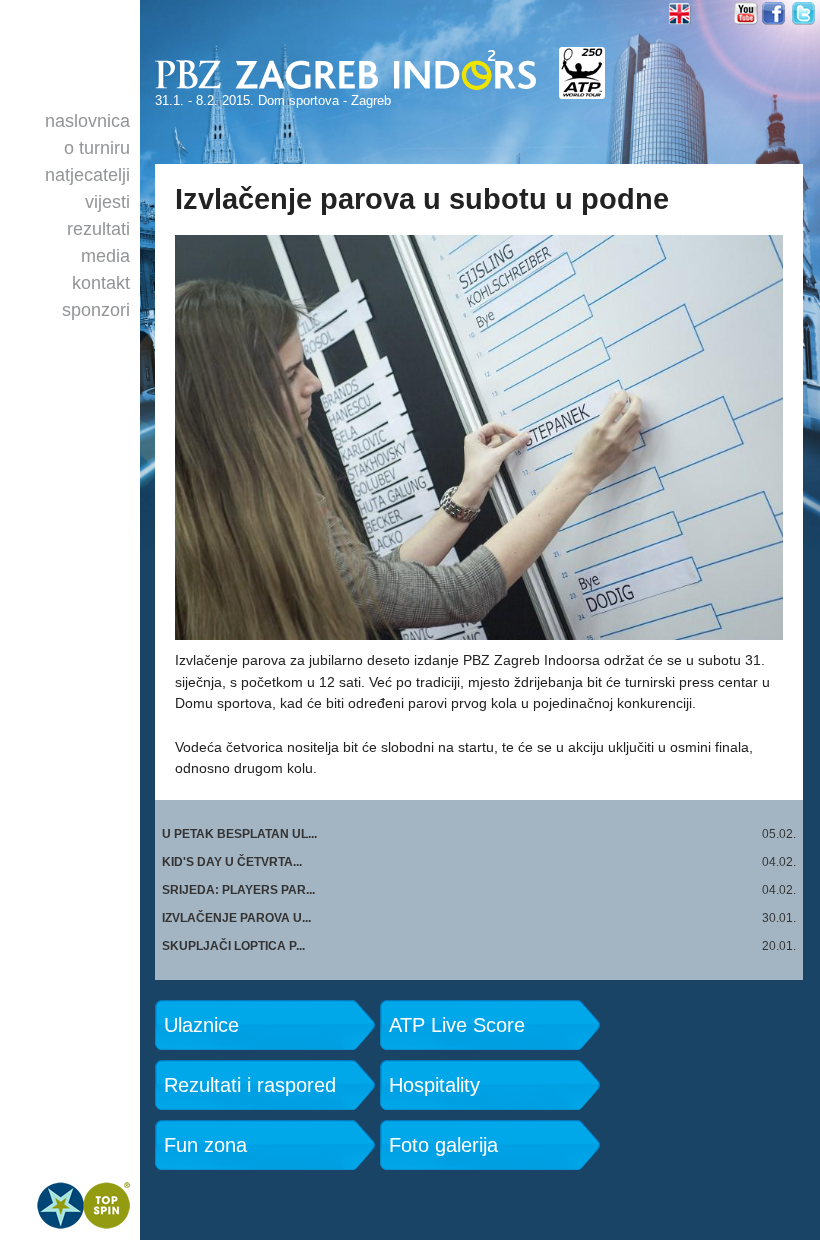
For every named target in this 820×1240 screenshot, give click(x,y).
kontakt (101, 283)
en (682, 13)
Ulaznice (201, 1024)
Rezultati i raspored (250, 1084)
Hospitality (434, 1084)
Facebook (775, 13)
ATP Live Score (457, 1024)
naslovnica (87, 121)
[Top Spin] (83, 1206)
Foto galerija (443, 1144)
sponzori (96, 310)
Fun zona (205, 1144)
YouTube (746, 13)
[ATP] (582, 73)
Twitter (804, 13)
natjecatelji (87, 175)
